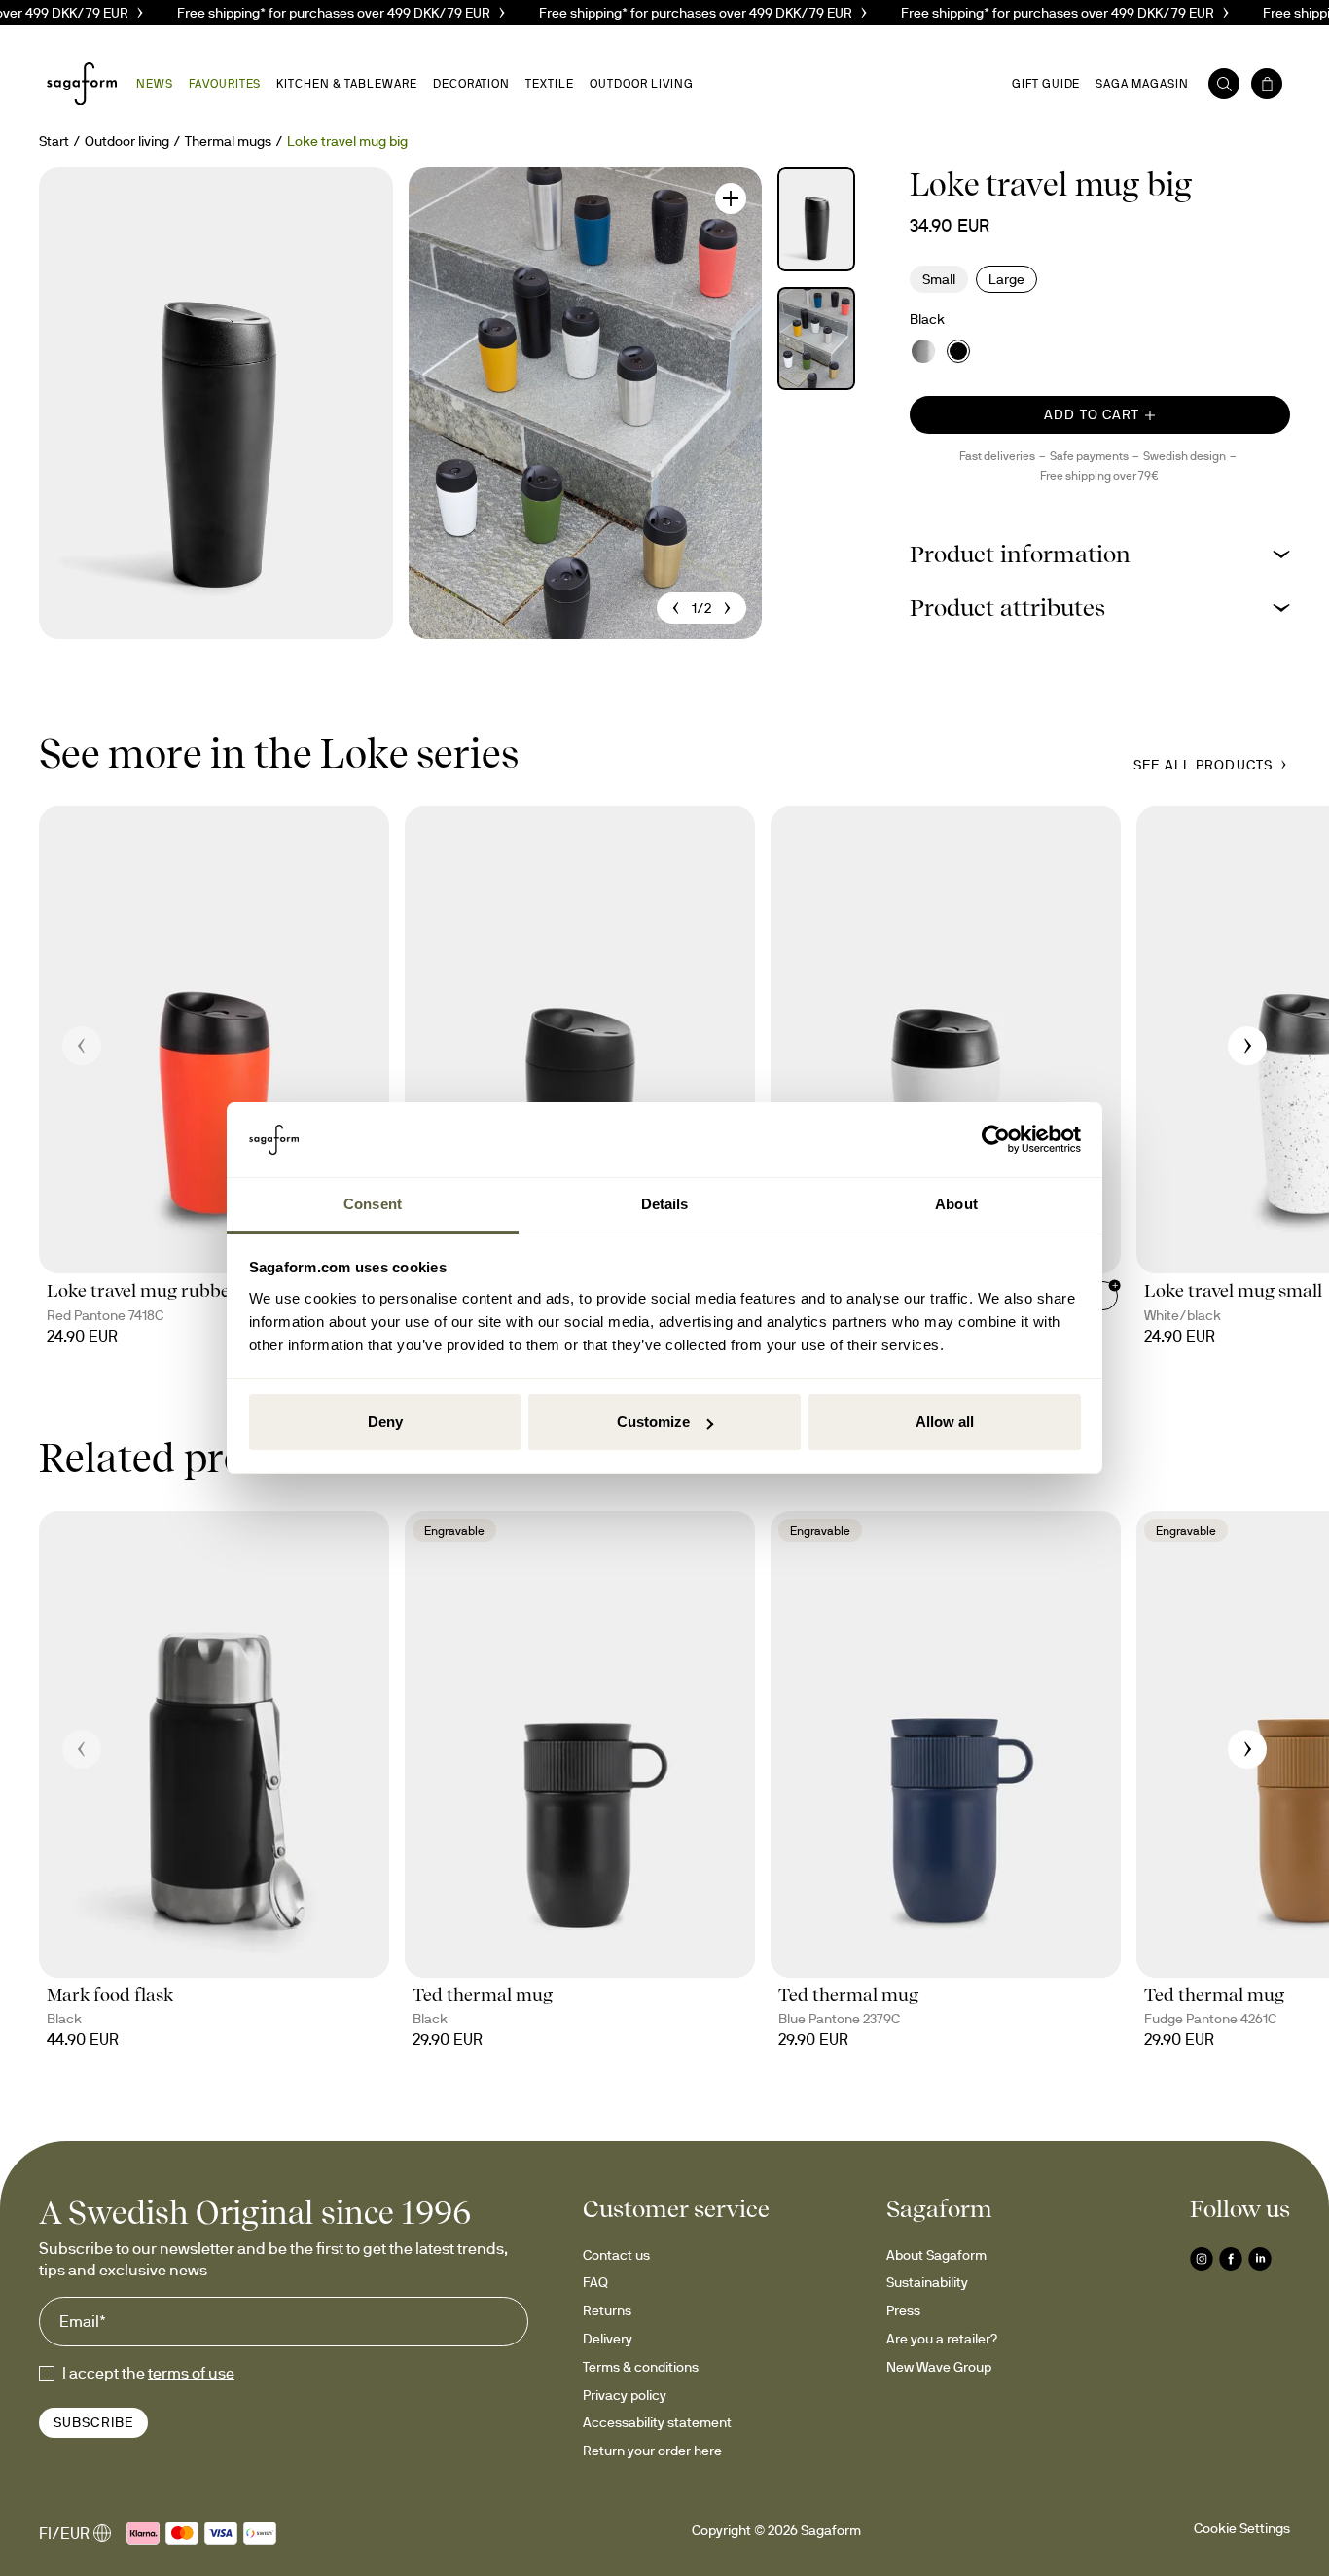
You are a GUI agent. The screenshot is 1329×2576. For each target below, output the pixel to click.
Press (903, 2310)
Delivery (608, 2339)
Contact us (616, 2255)
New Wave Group (939, 2367)
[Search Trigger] (1224, 84)
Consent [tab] (373, 1204)
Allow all (945, 1422)
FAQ (595, 2282)
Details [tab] (665, 1204)
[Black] (958, 351)
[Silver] (923, 351)
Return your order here (652, 2451)
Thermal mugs (228, 141)
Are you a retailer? (942, 2339)
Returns (607, 2310)
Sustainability (927, 2282)
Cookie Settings (1242, 2528)
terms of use (191, 2373)
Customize (653, 1422)
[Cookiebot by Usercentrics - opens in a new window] (996, 1140)
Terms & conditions (641, 2367)
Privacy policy (625, 2395)
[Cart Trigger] (1267, 84)
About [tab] (956, 1204)
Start (54, 141)
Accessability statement (657, 2422)
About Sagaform (936, 2255)
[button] (1100, 554)
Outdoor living (127, 141)
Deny (385, 1422)
